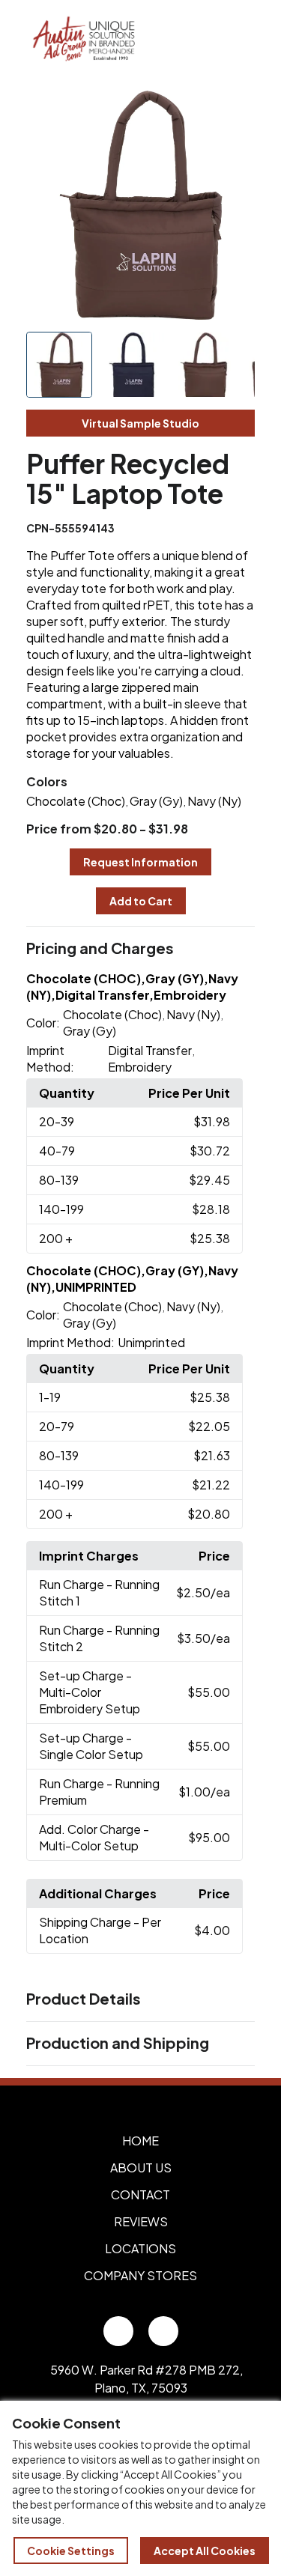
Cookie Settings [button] (71, 2551)
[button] (141, 949)
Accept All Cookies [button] (205, 2551)
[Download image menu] (235, 110)
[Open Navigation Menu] (236, 40)
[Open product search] (205, 40)
